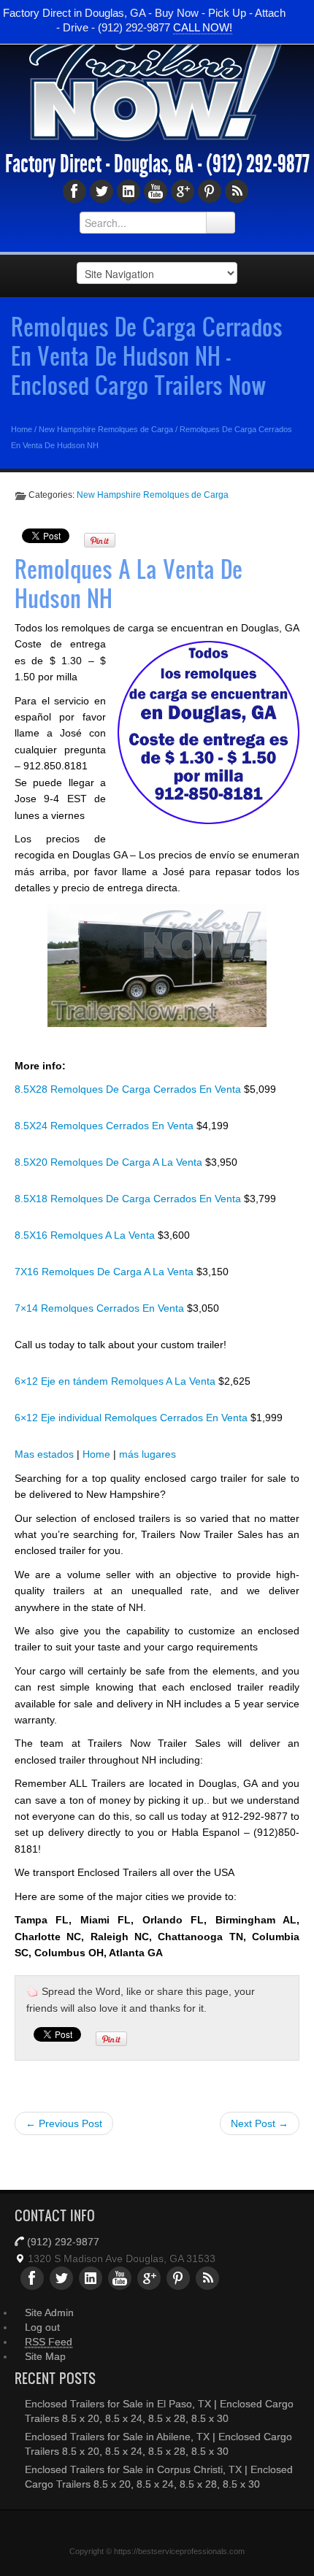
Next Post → (260, 2123)
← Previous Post (64, 2123)
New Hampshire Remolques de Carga (106, 429)
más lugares (148, 1454)
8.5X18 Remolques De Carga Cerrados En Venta (129, 1199)
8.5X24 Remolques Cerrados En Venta (106, 1126)
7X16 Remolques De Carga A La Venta (106, 1272)
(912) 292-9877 (258, 164)
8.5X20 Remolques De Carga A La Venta (110, 1162)
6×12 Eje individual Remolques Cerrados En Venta (133, 1418)
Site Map (45, 2356)
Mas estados (44, 1454)
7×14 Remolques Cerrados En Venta (101, 1308)
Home (22, 429)
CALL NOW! (203, 27)
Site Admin (49, 2312)
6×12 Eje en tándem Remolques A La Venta (116, 1381)
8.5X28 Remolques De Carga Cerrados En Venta (129, 1089)
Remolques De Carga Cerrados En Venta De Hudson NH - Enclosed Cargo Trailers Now (147, 355)
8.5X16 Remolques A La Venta (86, 1235)
